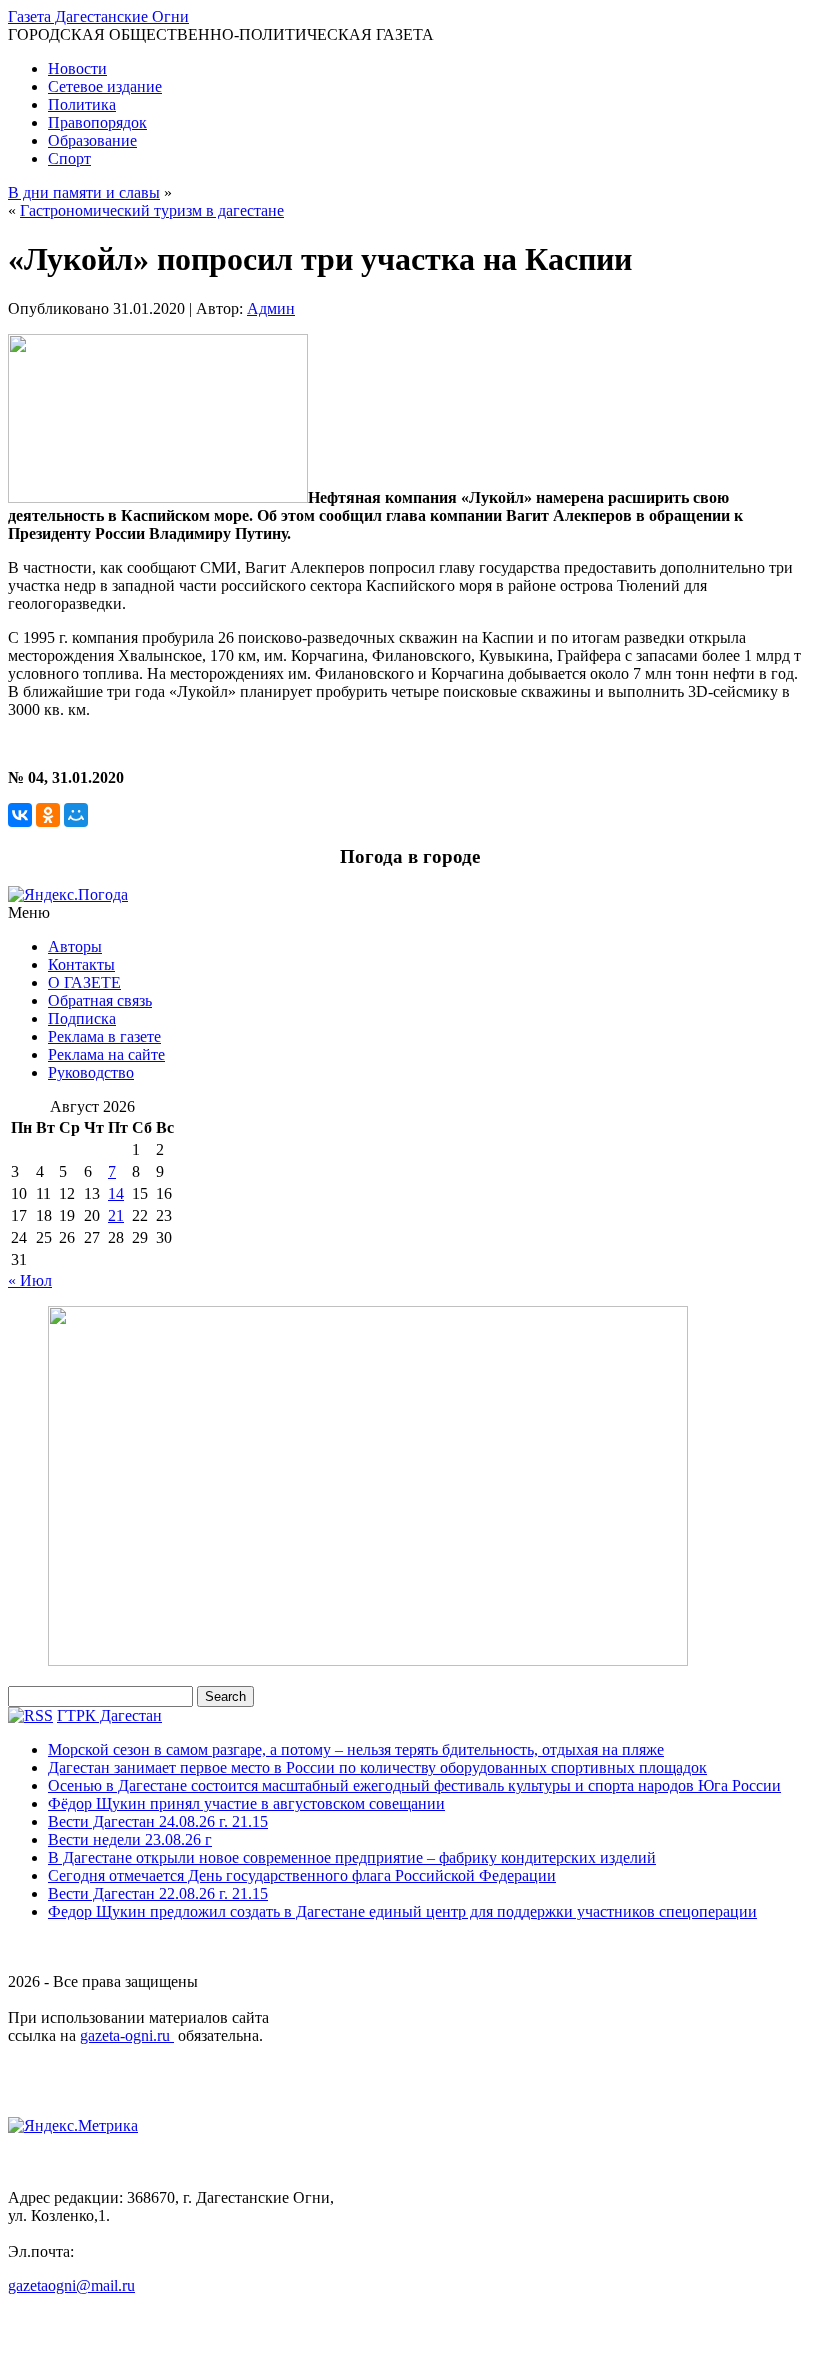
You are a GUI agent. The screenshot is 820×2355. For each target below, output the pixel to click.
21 (116, 1215)
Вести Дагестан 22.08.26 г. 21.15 (158, 1893)
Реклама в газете (104, 1036)
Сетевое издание (105, 86)
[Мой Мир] (76, 815)
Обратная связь (100, 1000)
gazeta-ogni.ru (127, 2035)
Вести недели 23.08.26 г (130, 1839)
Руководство (91, 1072)
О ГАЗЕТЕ (84, 982)
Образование (92, 140)
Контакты (81, 964)
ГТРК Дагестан (109, 1715)
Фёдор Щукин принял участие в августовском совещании (246, 1803)
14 (116, 1193)
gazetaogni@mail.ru (71, 2285)
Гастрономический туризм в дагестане (152, 210)
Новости (77, 68)
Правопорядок (97, 122)
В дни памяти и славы (84, 192)
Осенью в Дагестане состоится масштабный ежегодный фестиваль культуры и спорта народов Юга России (414, 1785)
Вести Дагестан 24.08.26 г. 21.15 (158, 1821)
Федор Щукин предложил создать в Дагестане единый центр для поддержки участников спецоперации (402, 1911)
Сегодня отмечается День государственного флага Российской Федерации (302, 1875)
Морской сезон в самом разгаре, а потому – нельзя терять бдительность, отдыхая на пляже (356, 1749)
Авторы (75, 946)
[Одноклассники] (48, 815)
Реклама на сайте (106, 1054)
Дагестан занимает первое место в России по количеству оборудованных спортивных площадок (377, 1767)
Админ (271, 308)
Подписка (82, 1018)
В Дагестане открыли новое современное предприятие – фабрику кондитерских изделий (352, 1857)
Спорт (69, 158)
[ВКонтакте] (20, 815)
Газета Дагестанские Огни (98, 16)
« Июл (30, 1280)
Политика (82, 104)
